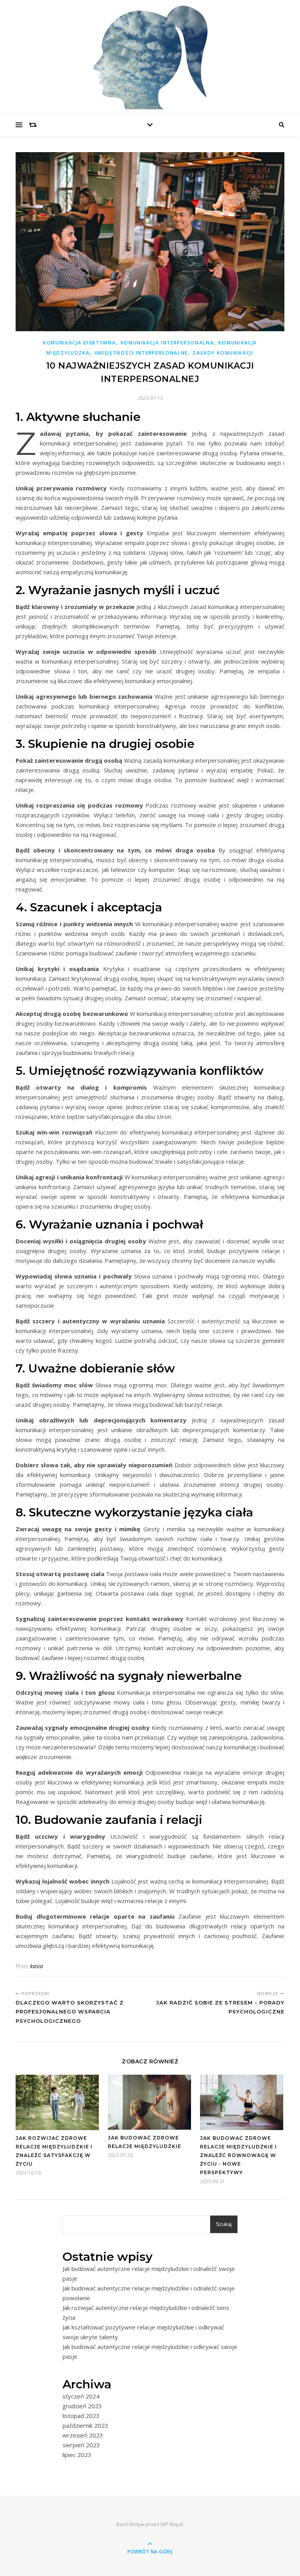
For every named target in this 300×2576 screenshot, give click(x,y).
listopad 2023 (81, 2416)
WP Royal (172, 2524)
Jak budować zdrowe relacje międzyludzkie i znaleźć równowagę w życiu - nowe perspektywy (238, 2155)
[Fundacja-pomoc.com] (150, 55)
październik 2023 (85, 2425)
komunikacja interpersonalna (167, 343)
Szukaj (224, 2224)
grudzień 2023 (82, 2406)
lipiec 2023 (77, 2455)
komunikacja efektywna (79, 343)
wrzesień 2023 (83, 2435)
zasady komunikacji (223, 353)
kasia (37, 1966)
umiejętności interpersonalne (141, 353)
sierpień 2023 (81, 2445)
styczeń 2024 (81, 2396)
